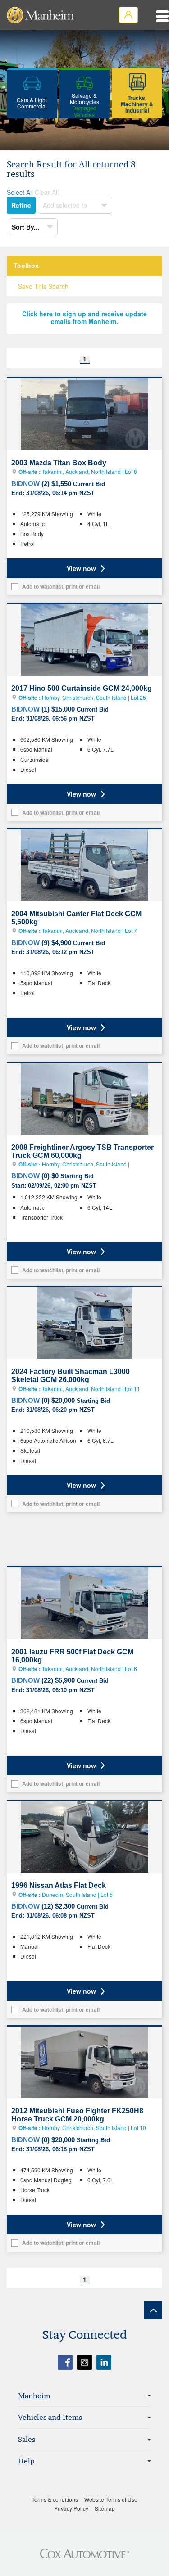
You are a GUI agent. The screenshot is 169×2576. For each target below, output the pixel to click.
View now (81, 568)
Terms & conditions (55, 2499)
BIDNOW (25, 484)
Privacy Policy (71, 2508)
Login (128, 15)
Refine (21, 205)
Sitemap (105, 2508)
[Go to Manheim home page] (41, 15)
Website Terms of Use (111, 2499)
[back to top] (153, 2310)
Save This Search (43, 286)
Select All (20, 192)
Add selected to (66, 205)
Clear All (47, 192)
